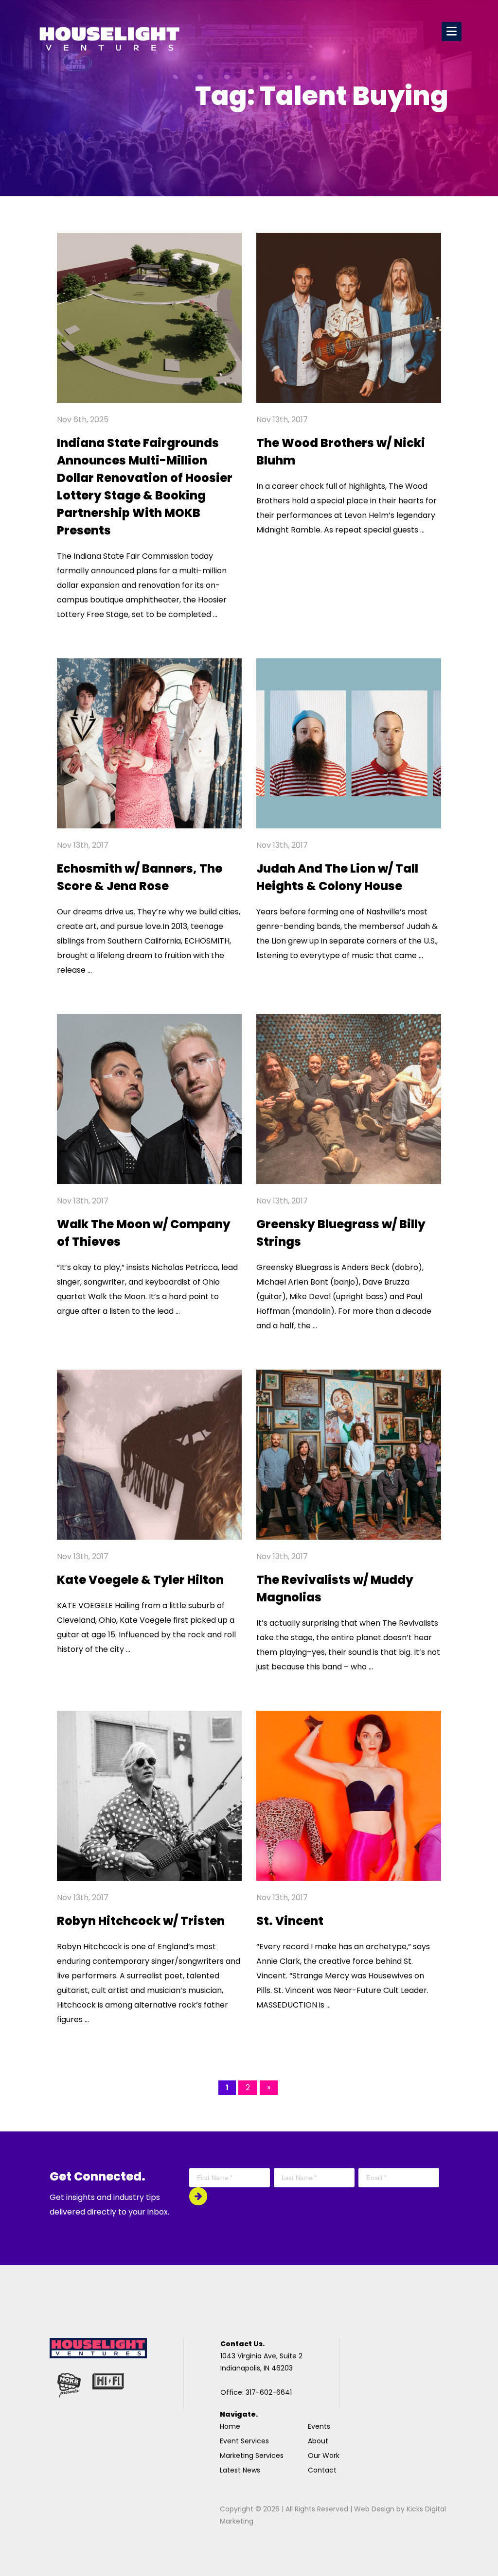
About (318, 2441)
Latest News (240, 2470)
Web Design (374, 2509)
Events (319, 2426)
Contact (322, 2470)
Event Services (244, 2441)
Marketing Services (252, 2456)
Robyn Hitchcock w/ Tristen (141, 1921)
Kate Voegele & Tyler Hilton (140, 1580)
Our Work (324, 2456)
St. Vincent (290, 1921)
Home (230, 2426)
